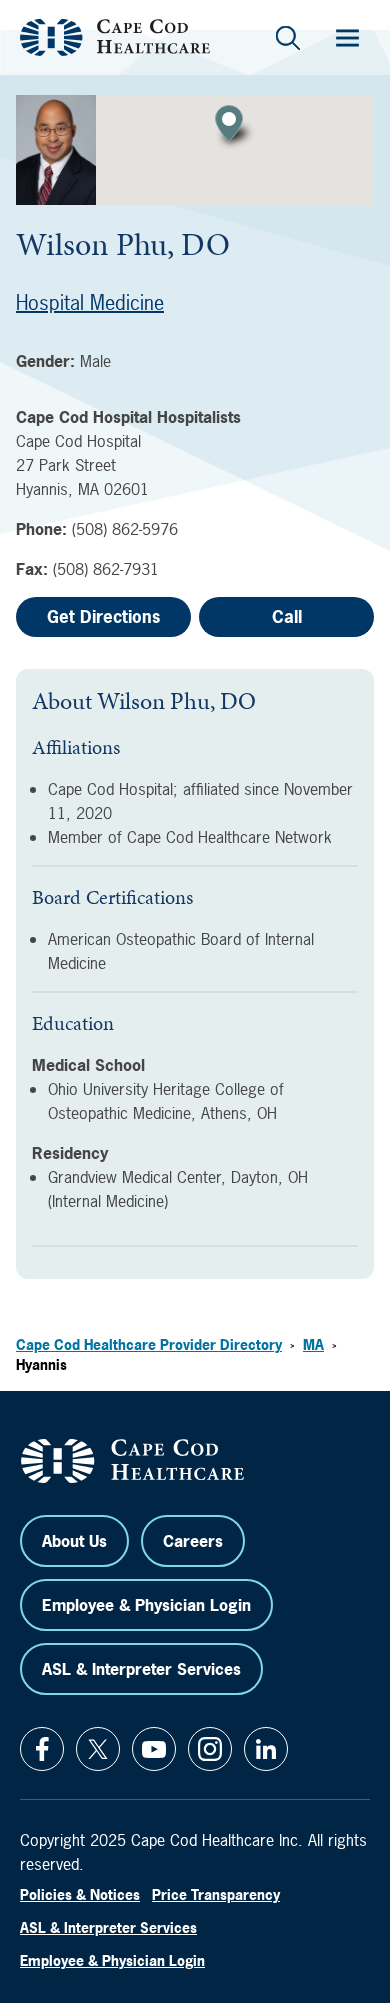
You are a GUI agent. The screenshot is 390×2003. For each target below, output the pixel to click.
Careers (193, 1541)
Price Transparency (216, 1894)
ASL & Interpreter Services (141, 1669)
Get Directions (103, 616)
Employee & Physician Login (146, 1605)
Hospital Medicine (90, 302)
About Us (74, 1541)
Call (287, 616)
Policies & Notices (80, 1894)
